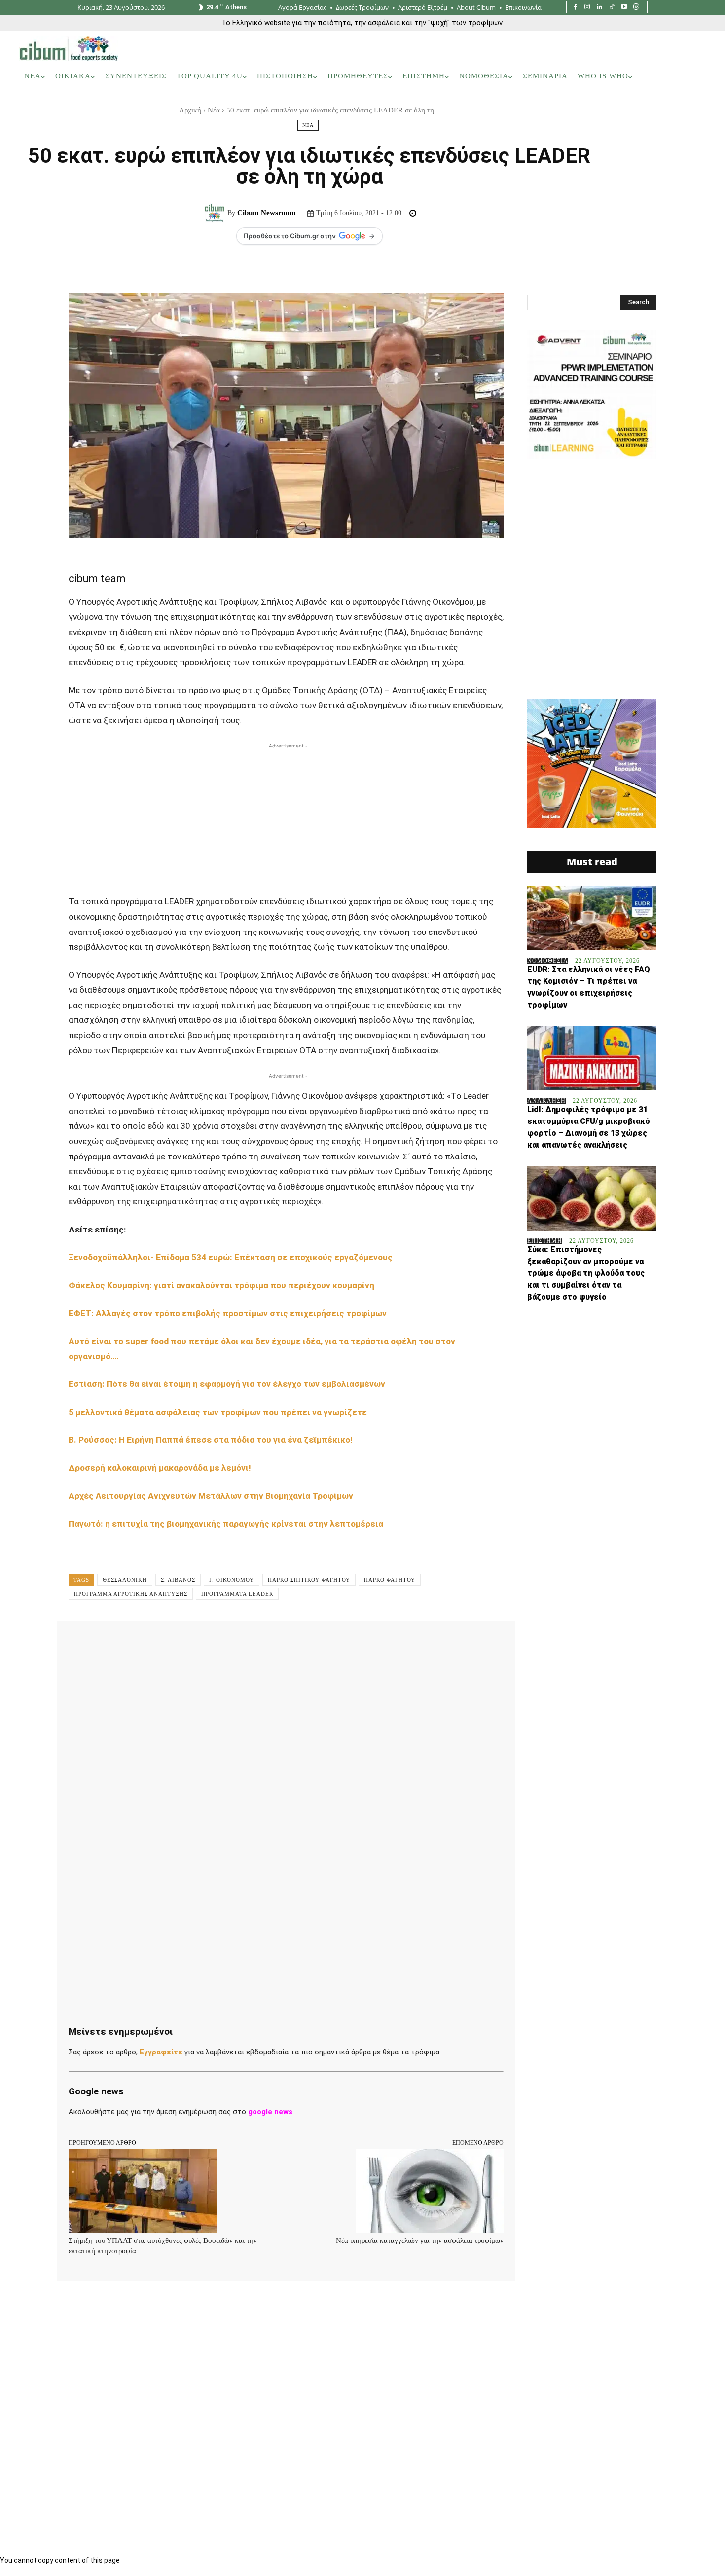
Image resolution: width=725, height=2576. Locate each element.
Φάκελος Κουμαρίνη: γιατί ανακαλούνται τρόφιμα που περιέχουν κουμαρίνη (222, 1285)
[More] (379, 1643)
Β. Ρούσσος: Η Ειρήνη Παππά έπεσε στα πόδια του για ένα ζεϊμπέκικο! (212, 1440)
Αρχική (190, 110)
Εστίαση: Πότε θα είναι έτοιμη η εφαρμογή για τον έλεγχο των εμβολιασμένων (227, 1384)
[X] (174, 1643)
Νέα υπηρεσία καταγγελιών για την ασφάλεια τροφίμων (420, 2240)
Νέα (214, 110)
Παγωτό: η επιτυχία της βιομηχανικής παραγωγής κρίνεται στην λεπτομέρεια (227, 1524)
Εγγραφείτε (161, 2052)
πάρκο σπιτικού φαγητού (309, 1580)
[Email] (288, 1643)
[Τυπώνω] (310, 1643)
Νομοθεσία (548, 961)
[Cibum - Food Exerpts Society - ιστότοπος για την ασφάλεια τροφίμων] (69, 48)
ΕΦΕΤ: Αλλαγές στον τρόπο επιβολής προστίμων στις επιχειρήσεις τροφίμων (228, 1313)
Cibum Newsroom (267, 213)
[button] (692, 76)
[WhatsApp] (219, 1643)
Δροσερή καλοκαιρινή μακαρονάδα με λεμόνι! (160, 1468)
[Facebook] (575, 8)
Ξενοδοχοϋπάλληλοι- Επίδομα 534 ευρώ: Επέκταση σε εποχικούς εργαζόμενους (232, 1257)
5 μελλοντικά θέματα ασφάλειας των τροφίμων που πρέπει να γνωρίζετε (218, 1412)
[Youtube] (624, 8)
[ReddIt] (265, 1643)
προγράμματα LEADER (237, 1594)
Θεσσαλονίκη (125, 1580)
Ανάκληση (546, 1101)
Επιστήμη (545, 1241)
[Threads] (636, 8)
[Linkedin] (599, 8)
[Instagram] (588, 8)
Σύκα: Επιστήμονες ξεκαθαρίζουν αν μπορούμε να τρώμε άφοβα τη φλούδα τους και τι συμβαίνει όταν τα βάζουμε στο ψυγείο (586, 1273)
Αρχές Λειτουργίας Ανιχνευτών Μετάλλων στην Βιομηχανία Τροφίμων (211, 1496)
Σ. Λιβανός (178, 1580)
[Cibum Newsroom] (216, 213)
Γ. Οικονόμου (232, 1580)
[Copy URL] (356, 1643)
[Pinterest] (197, 1643)
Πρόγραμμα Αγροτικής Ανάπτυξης (131, 1594)
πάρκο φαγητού (390, 1580)
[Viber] (333, 1643)
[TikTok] (612, 8)
